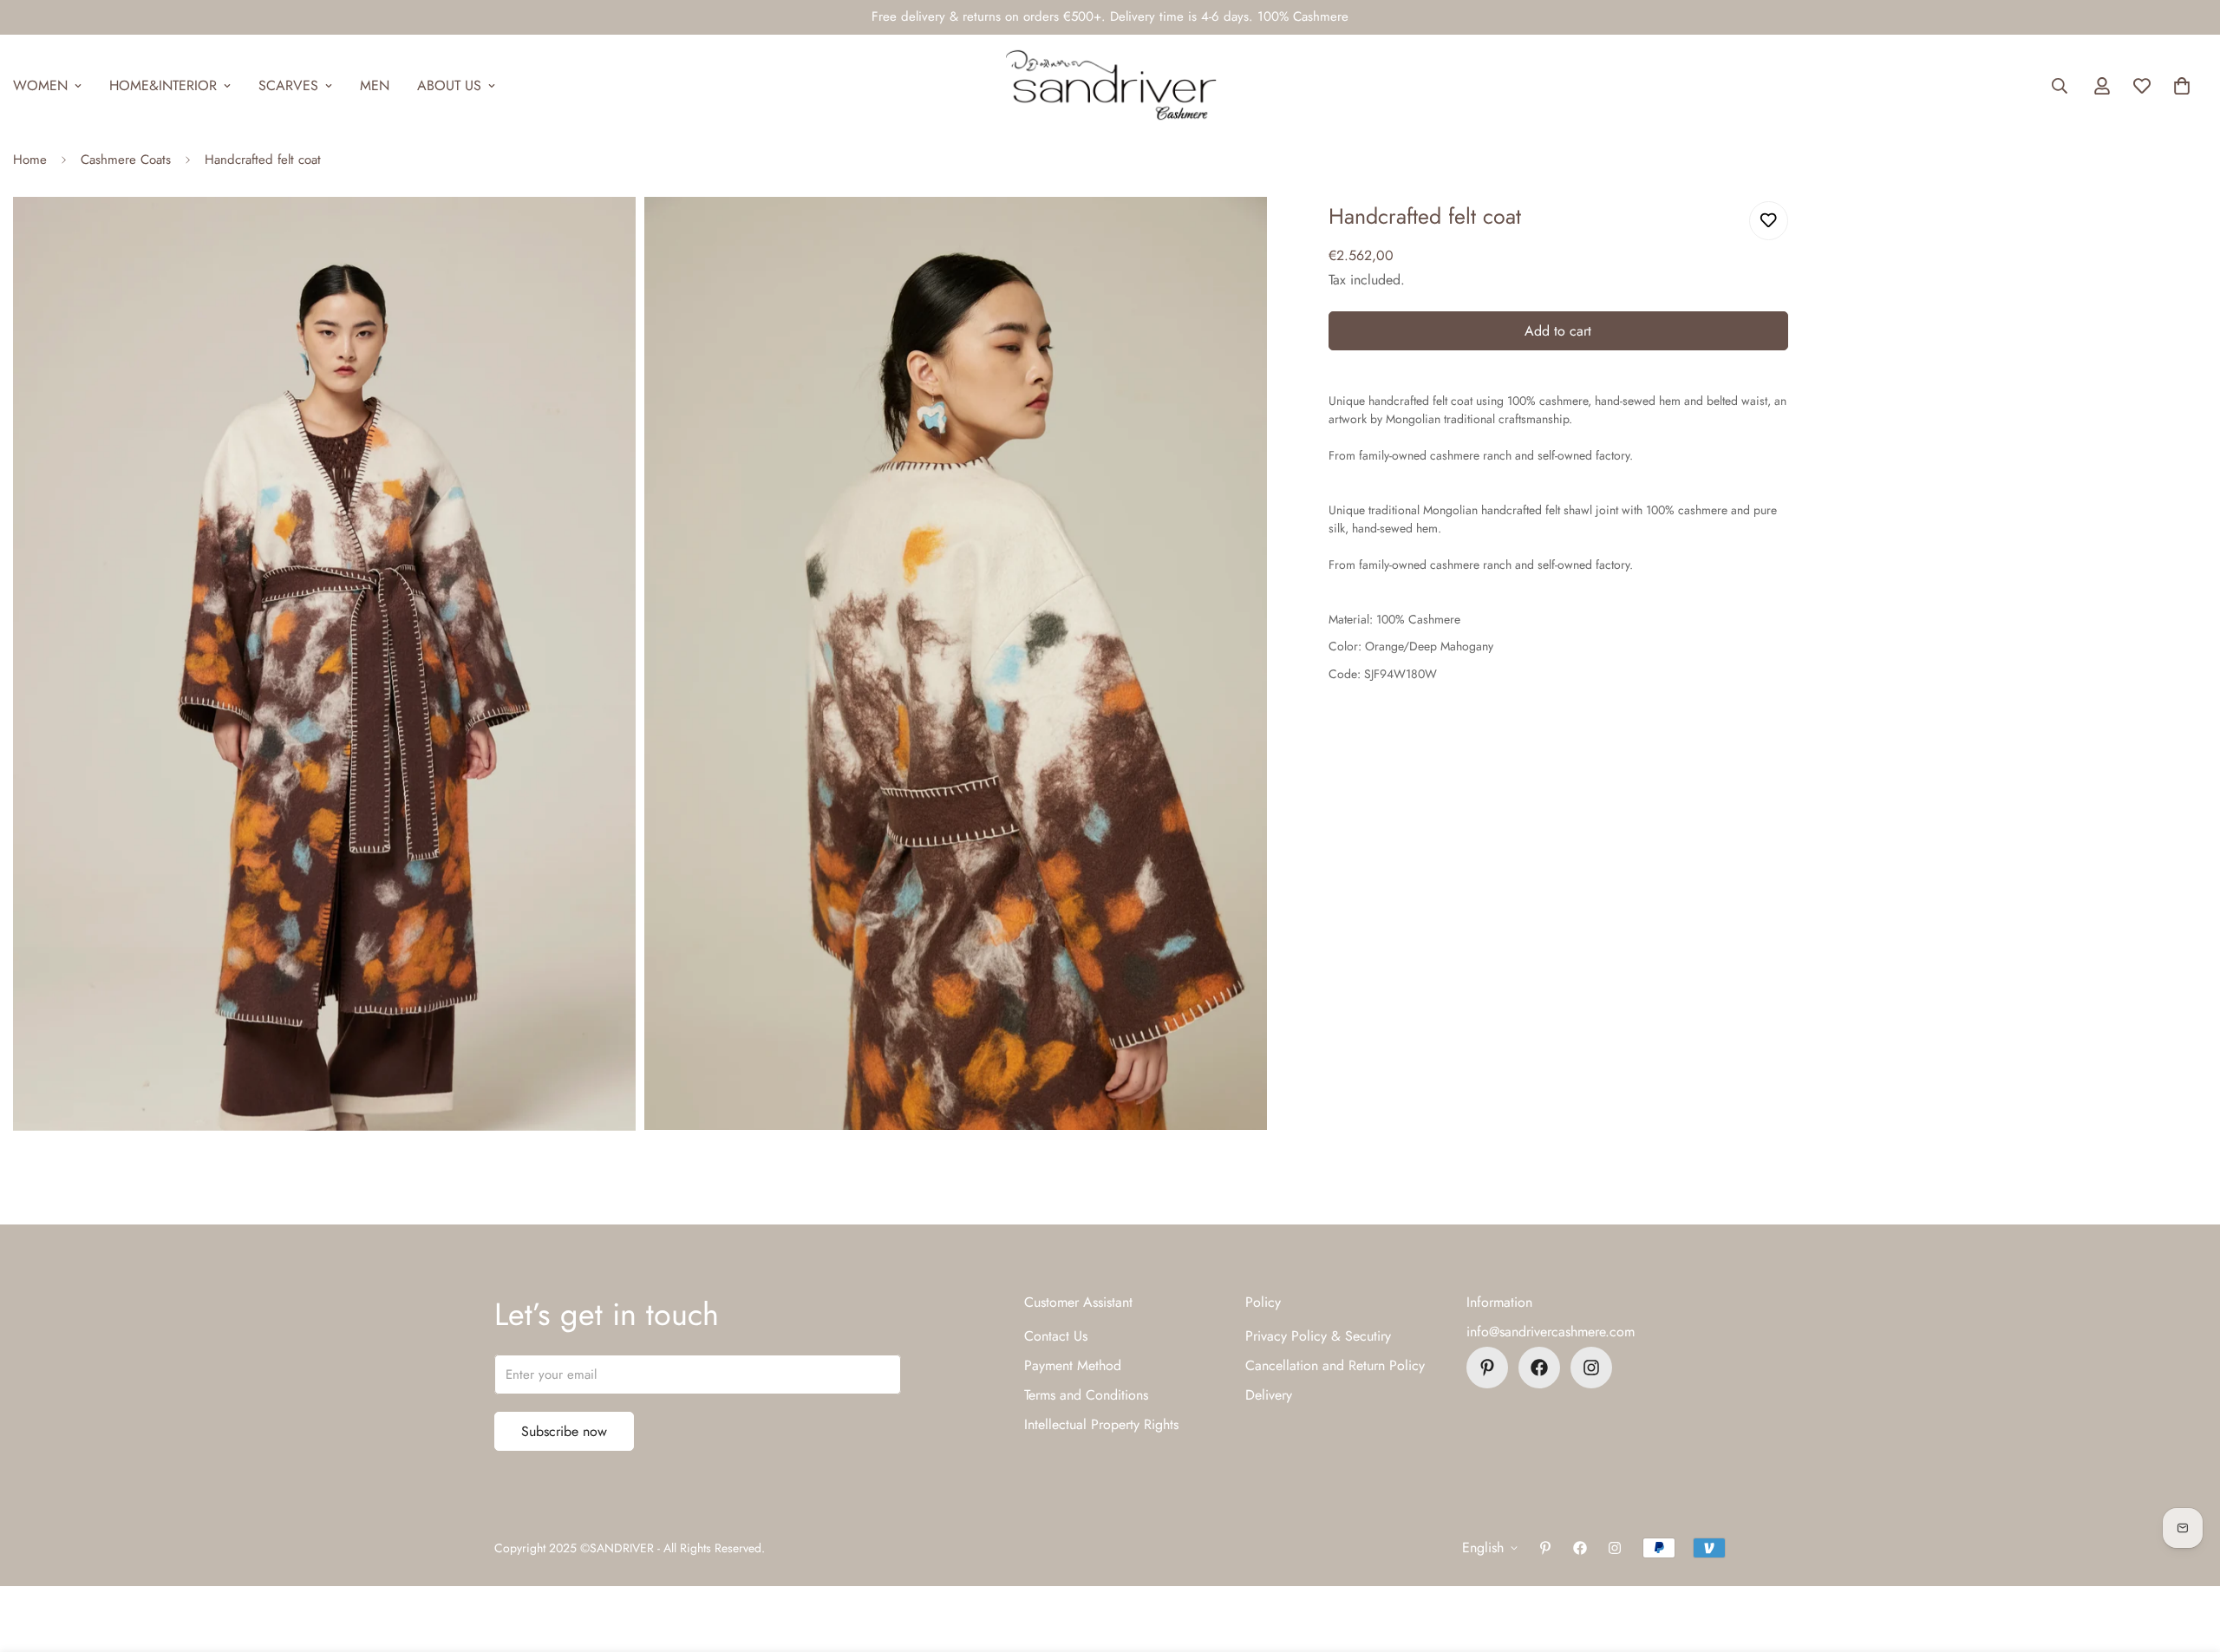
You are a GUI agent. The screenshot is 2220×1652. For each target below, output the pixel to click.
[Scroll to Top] (2186, 1557)
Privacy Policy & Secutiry (1318, 1336)
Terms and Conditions (1086, 1395)
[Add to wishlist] (1769, 221)
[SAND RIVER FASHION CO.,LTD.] (1110, 86)
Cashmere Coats (126, 160)
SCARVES (288, 85)
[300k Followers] (1539, 1368)
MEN (375, 85)
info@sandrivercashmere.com (1551, 1332)
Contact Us (1056, 1336)
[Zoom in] (603, 234)
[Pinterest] (1487, 1368)
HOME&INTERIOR (163, 85)
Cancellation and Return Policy (1335, 1365)
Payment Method (1073, 1365)
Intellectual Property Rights (1101, 1424)
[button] (2182, 86)
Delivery (1269, 1395)
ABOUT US (449, 85)
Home (30, 160)
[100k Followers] (1591, 1368)
